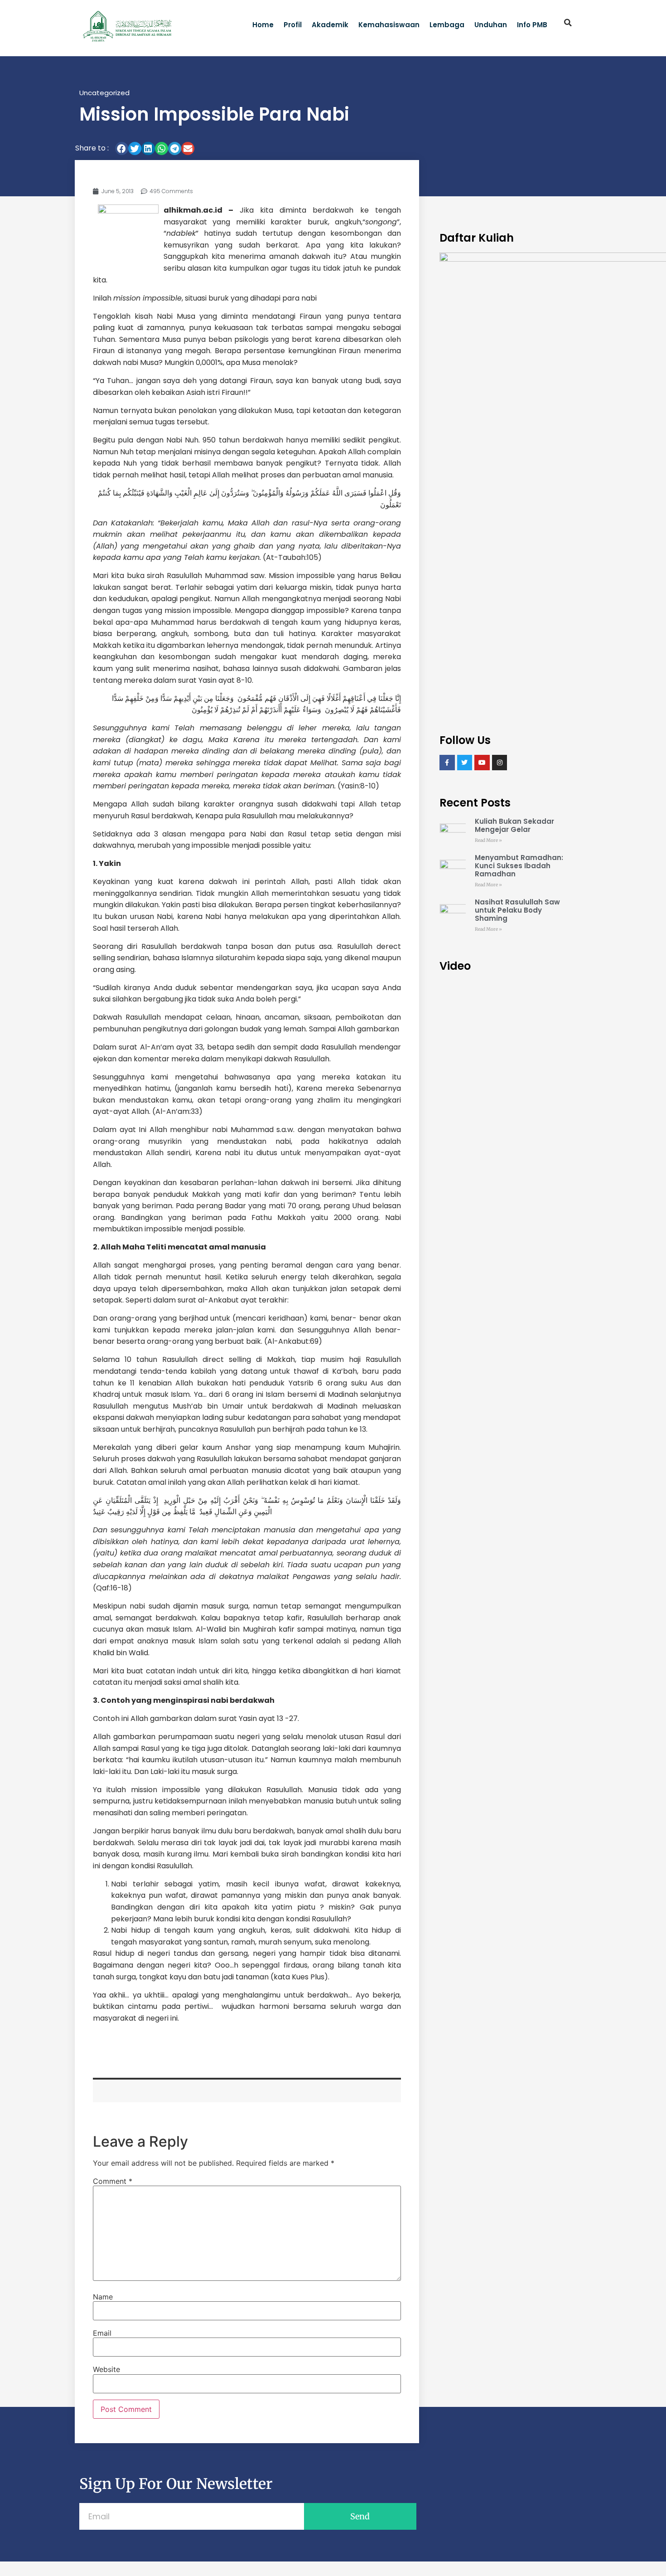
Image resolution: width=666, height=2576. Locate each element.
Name (103, 2297)
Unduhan (491, 25)
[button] (568, 23)
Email (102, 2333)
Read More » (488, 840)
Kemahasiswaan (389, 25)
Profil (293, 25)
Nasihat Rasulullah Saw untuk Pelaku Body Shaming (517, 910)
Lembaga (447, 25)
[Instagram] (500, 763)
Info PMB (532, 25)
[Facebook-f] (447, 763)
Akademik (330, 25)
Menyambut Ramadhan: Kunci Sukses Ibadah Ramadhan (519, 866)
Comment (113, 2181)
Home (263, 25)
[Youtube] (482, 763)
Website (106, 2369)
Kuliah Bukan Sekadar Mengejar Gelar (514, 825)
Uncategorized (104, 93)
